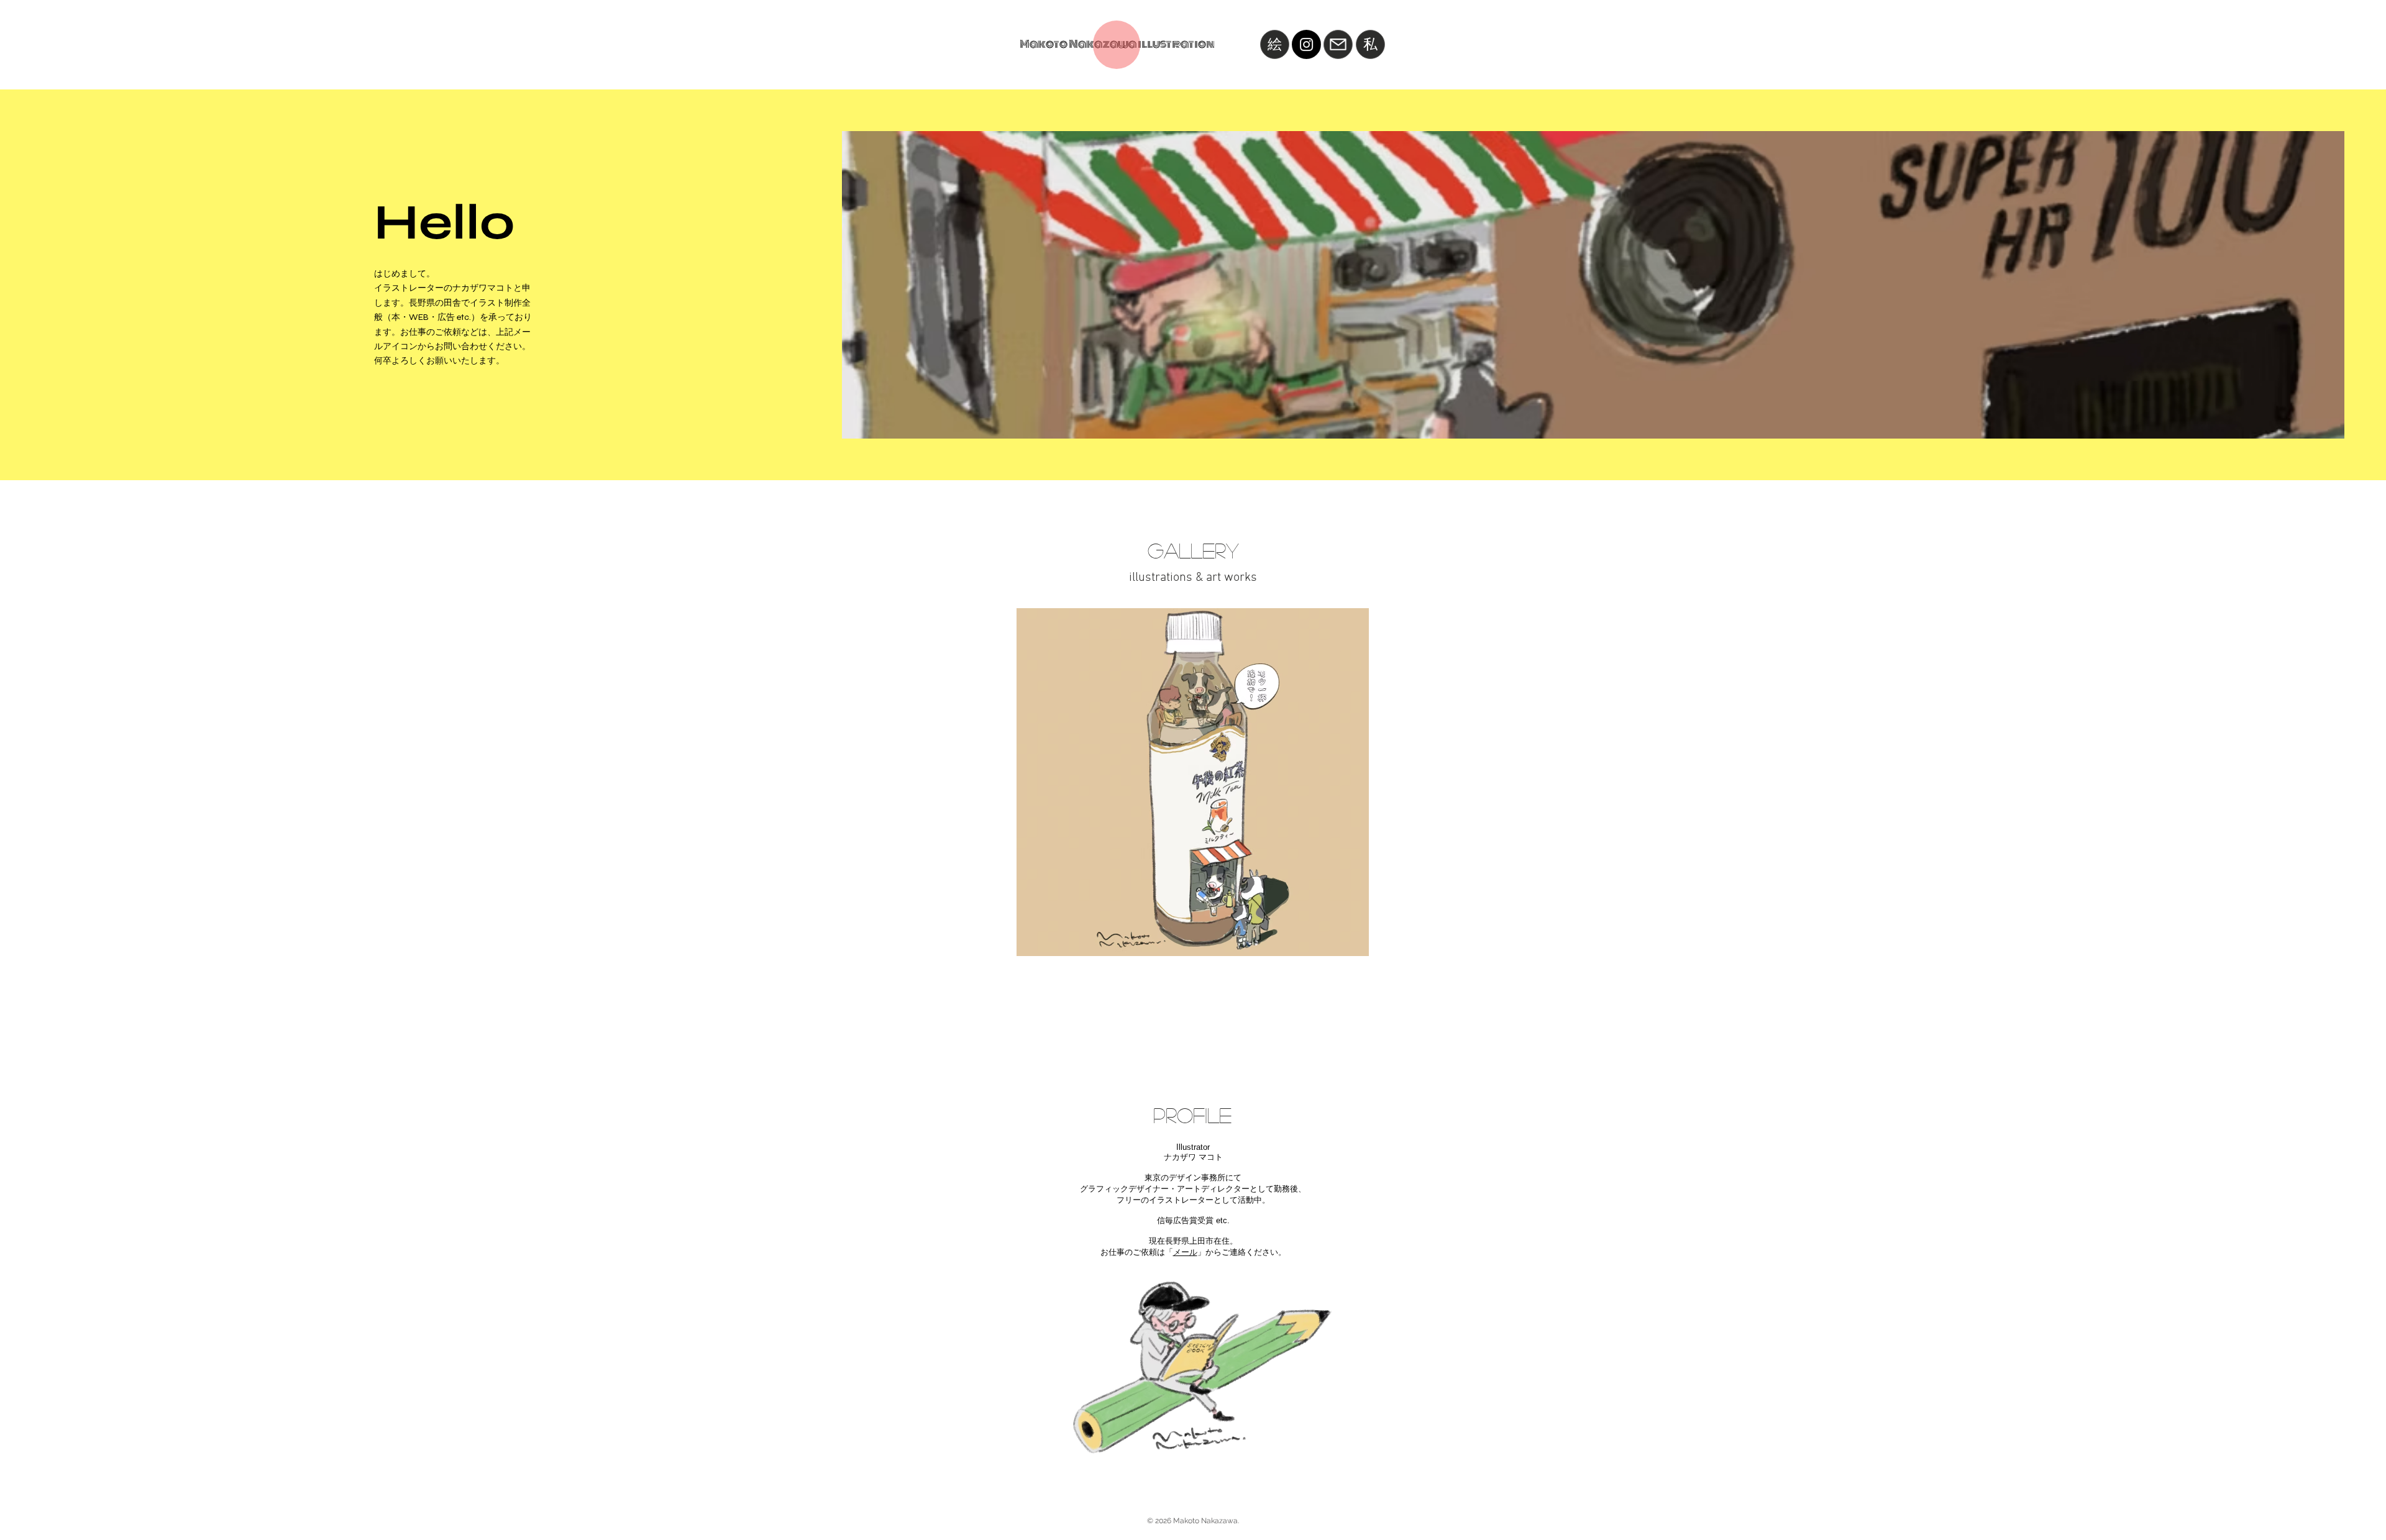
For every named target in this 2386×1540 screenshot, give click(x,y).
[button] (1193, 782)
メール (1185, 1252)
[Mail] (1338, 44)
